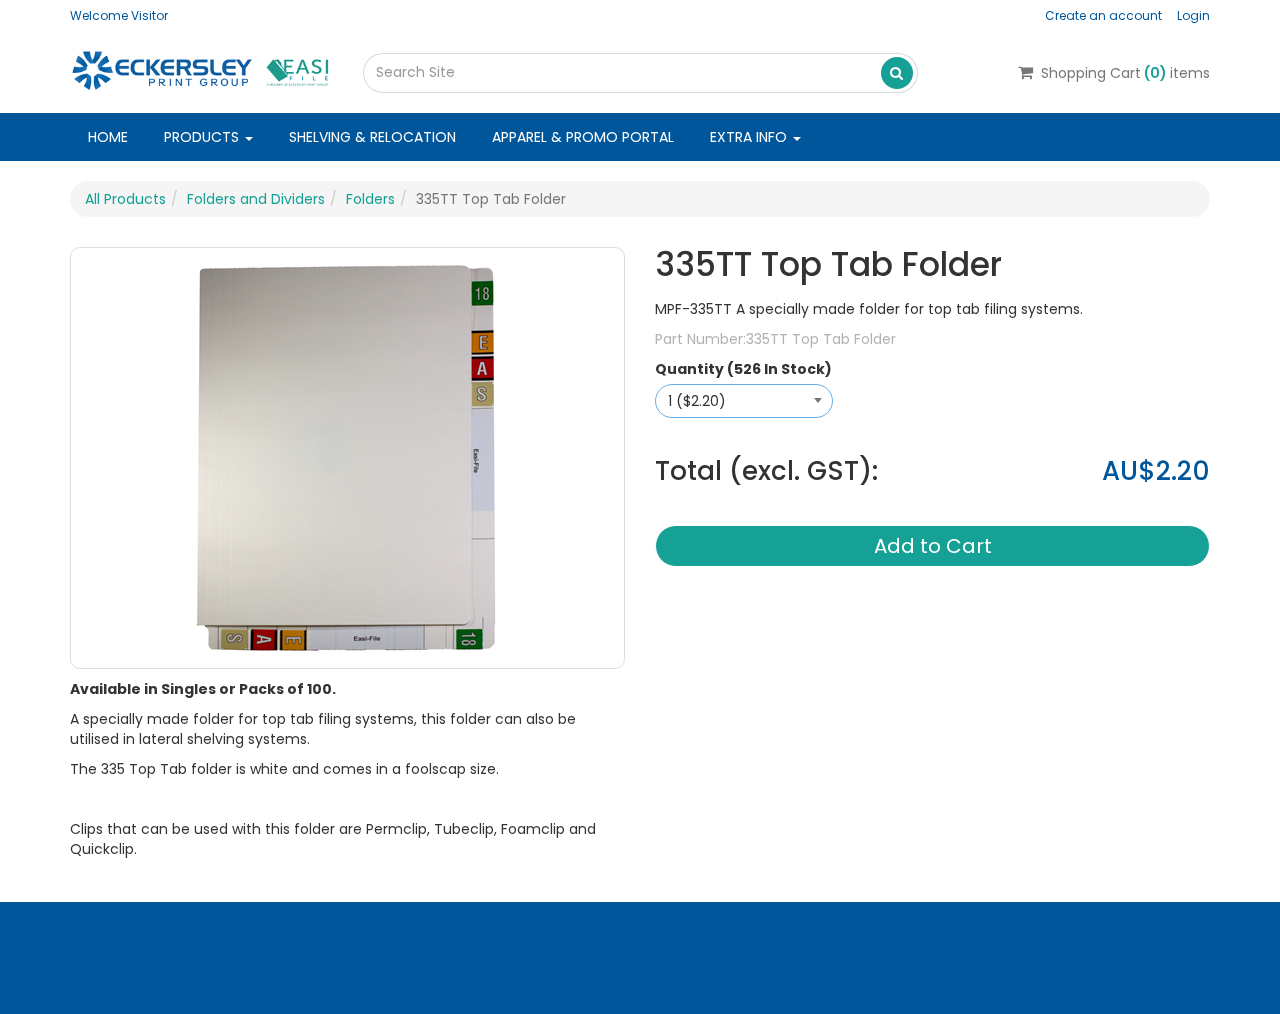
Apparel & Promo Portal (583, 137)
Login (1193, 15)
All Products (125, 199)
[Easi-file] (201, 69)
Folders (370, 199)
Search (897, 71)
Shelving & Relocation (372, 137)
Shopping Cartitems (1125, 73)
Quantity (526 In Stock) (743, 369)
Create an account (1103, 15)
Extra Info (750, 137)
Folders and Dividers (256, 199)
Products (203, 137)
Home (108, 137)
